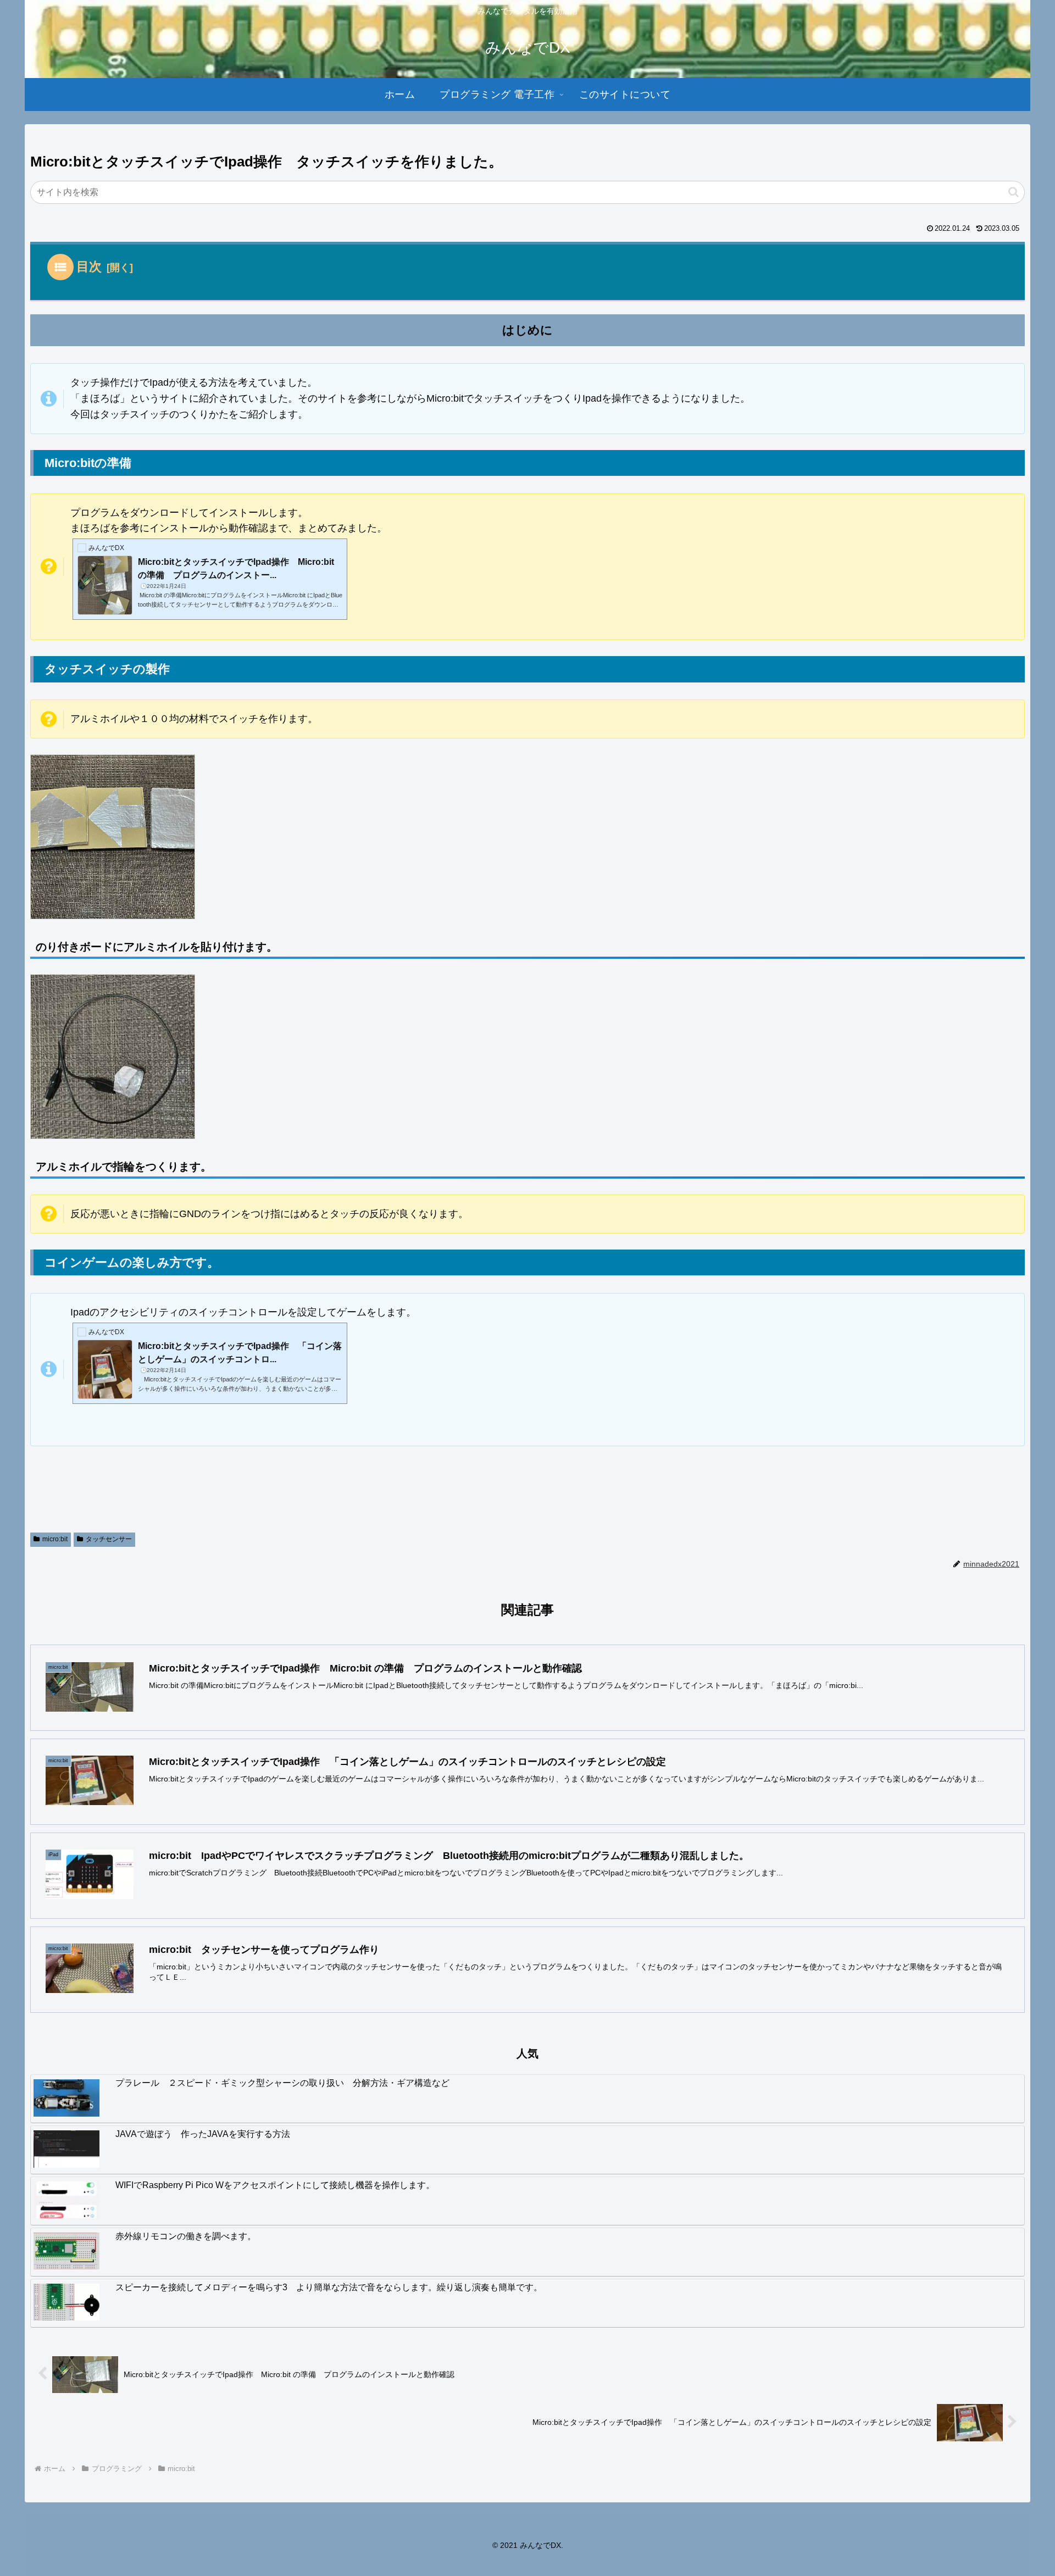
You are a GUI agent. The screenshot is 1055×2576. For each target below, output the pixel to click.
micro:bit (55, 1539)
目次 (89, 267)
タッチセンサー (109, 1539)
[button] (1014, 192)
